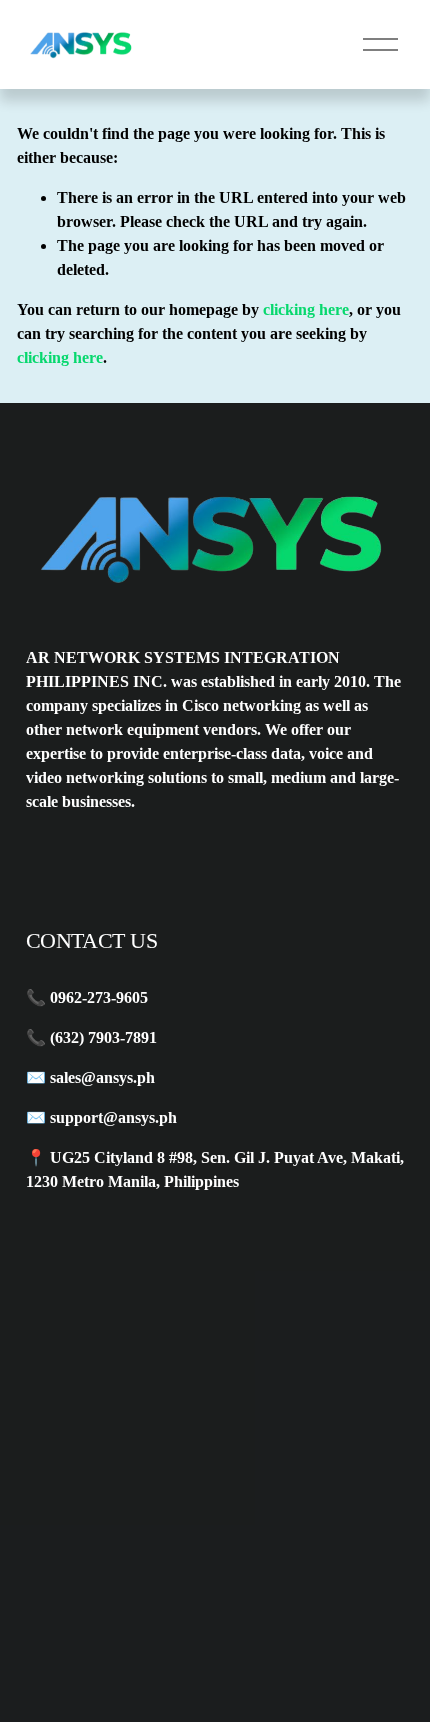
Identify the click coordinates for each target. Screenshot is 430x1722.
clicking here (306, 309)
